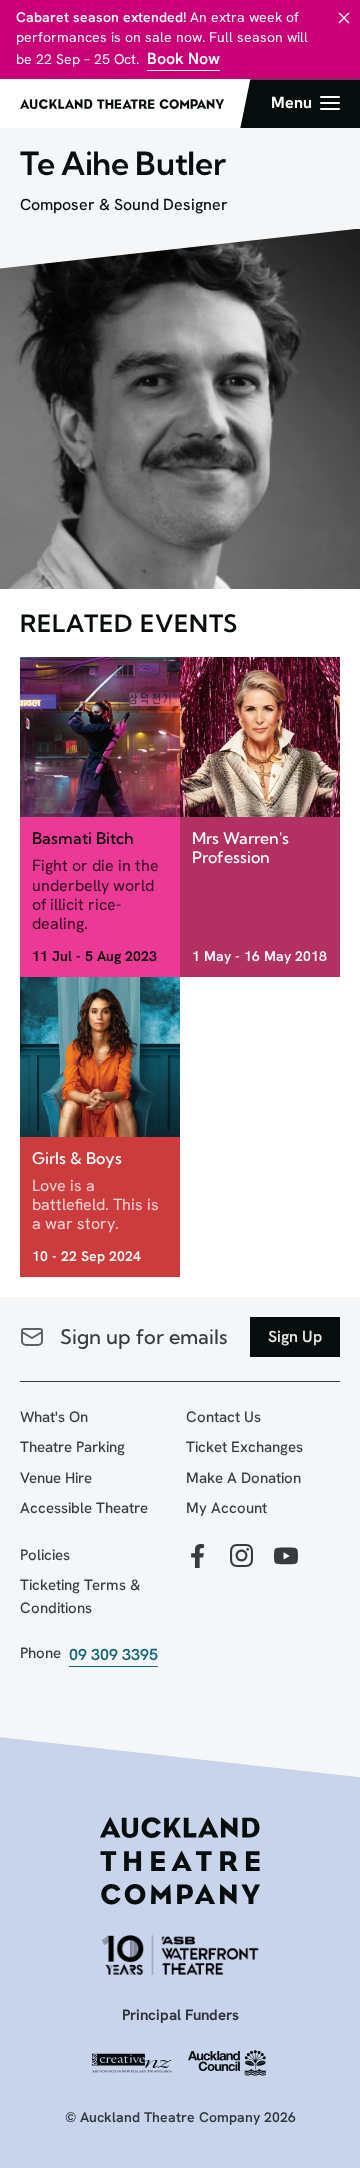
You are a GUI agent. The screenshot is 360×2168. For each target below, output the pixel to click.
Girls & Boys (77, 1158)
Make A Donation (243, 1478)
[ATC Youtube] (286, 1557)
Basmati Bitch (83, 838)
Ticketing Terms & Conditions (80, 1596)
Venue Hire (56, 1478)
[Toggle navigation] (305, 103)
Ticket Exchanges (244, 1447)
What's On (54, 1417)
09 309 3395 (113, 1654)
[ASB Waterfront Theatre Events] (180, 1954)
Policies (45, 1555)
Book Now (183, 58)
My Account (226, 1508)
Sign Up (295, 1336)
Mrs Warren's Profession (240, 847)
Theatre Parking (72, 1447)
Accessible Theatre (84, 1508)
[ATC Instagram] (242, 1557)
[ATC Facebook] (198, 1557)
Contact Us (223, 1417)
